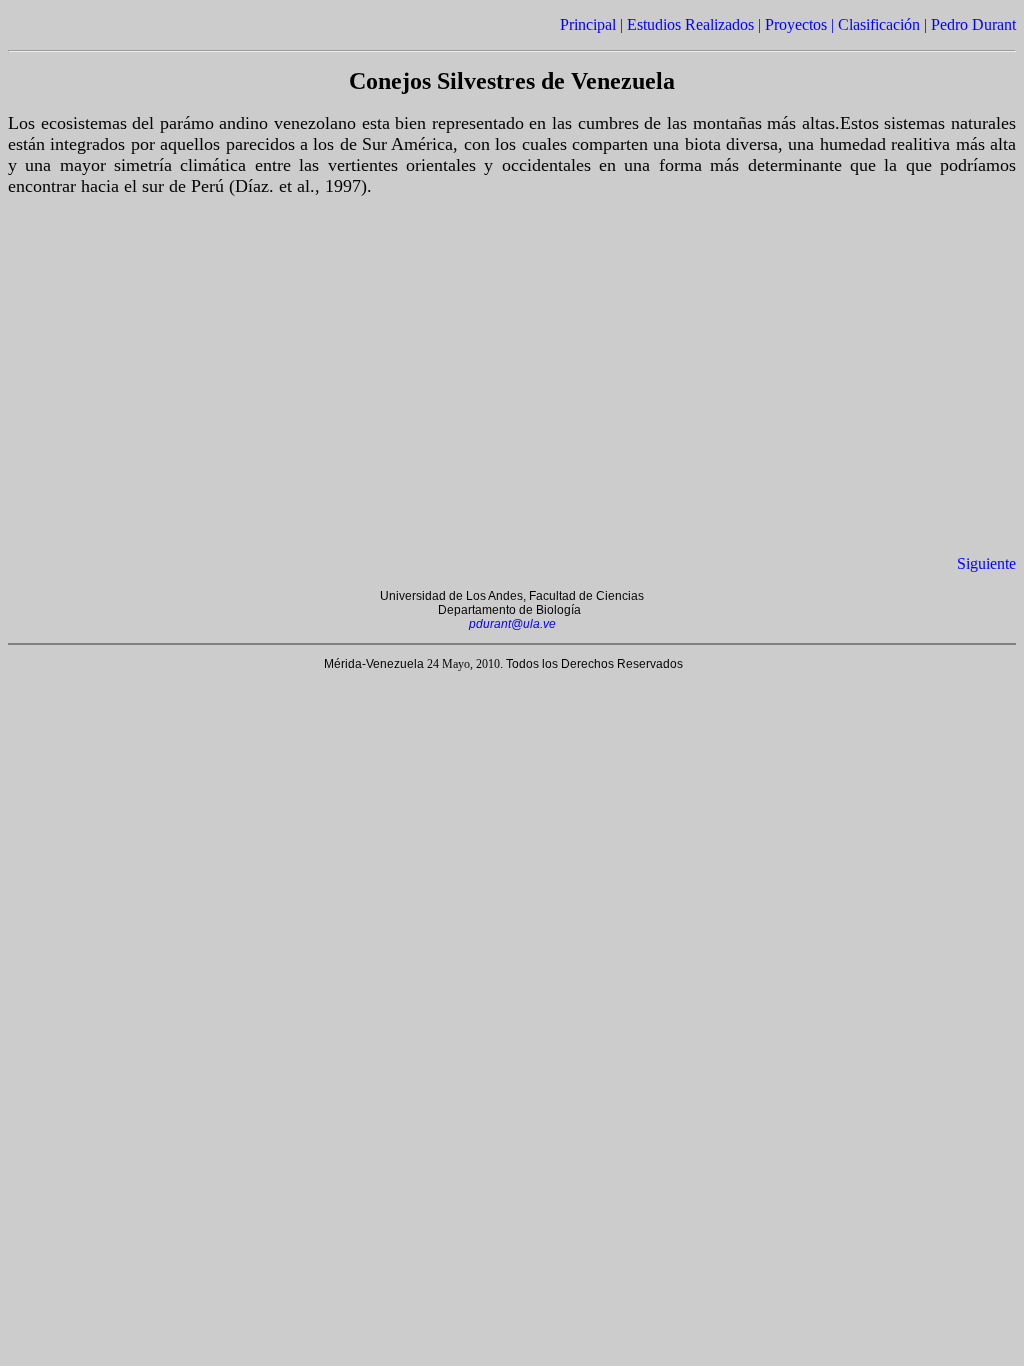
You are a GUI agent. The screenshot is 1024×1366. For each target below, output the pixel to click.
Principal (588, 24)
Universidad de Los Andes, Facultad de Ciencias (512, 596)
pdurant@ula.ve (512, 624)
